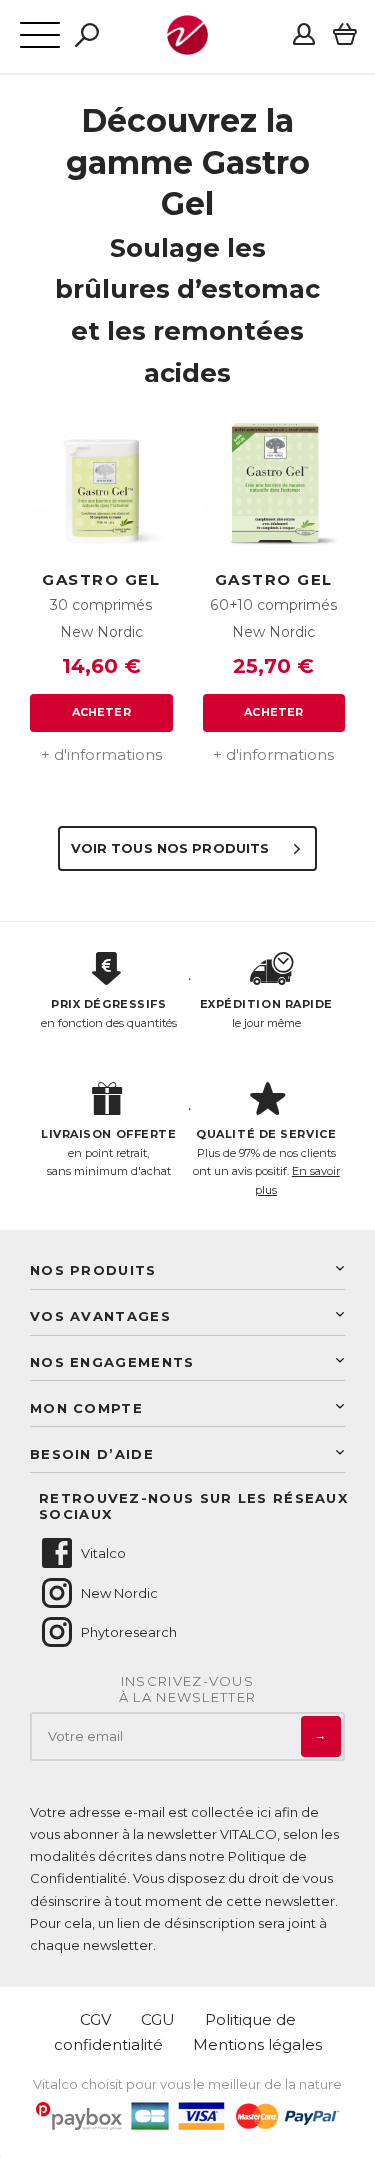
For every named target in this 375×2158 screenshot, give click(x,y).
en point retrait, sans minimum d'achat (108, 1152)
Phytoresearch (129, 1632)
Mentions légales (257, 2044)
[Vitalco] (187, 44)
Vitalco (103, 1553)
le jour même (266, 1013)
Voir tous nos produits (172, 848)
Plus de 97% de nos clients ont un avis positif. (266, 1162)
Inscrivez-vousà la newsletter (188, 1689)
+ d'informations (101, 754)
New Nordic (119, 1593)
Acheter (101, 712)
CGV (95, 2019)
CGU (158, 2019)
